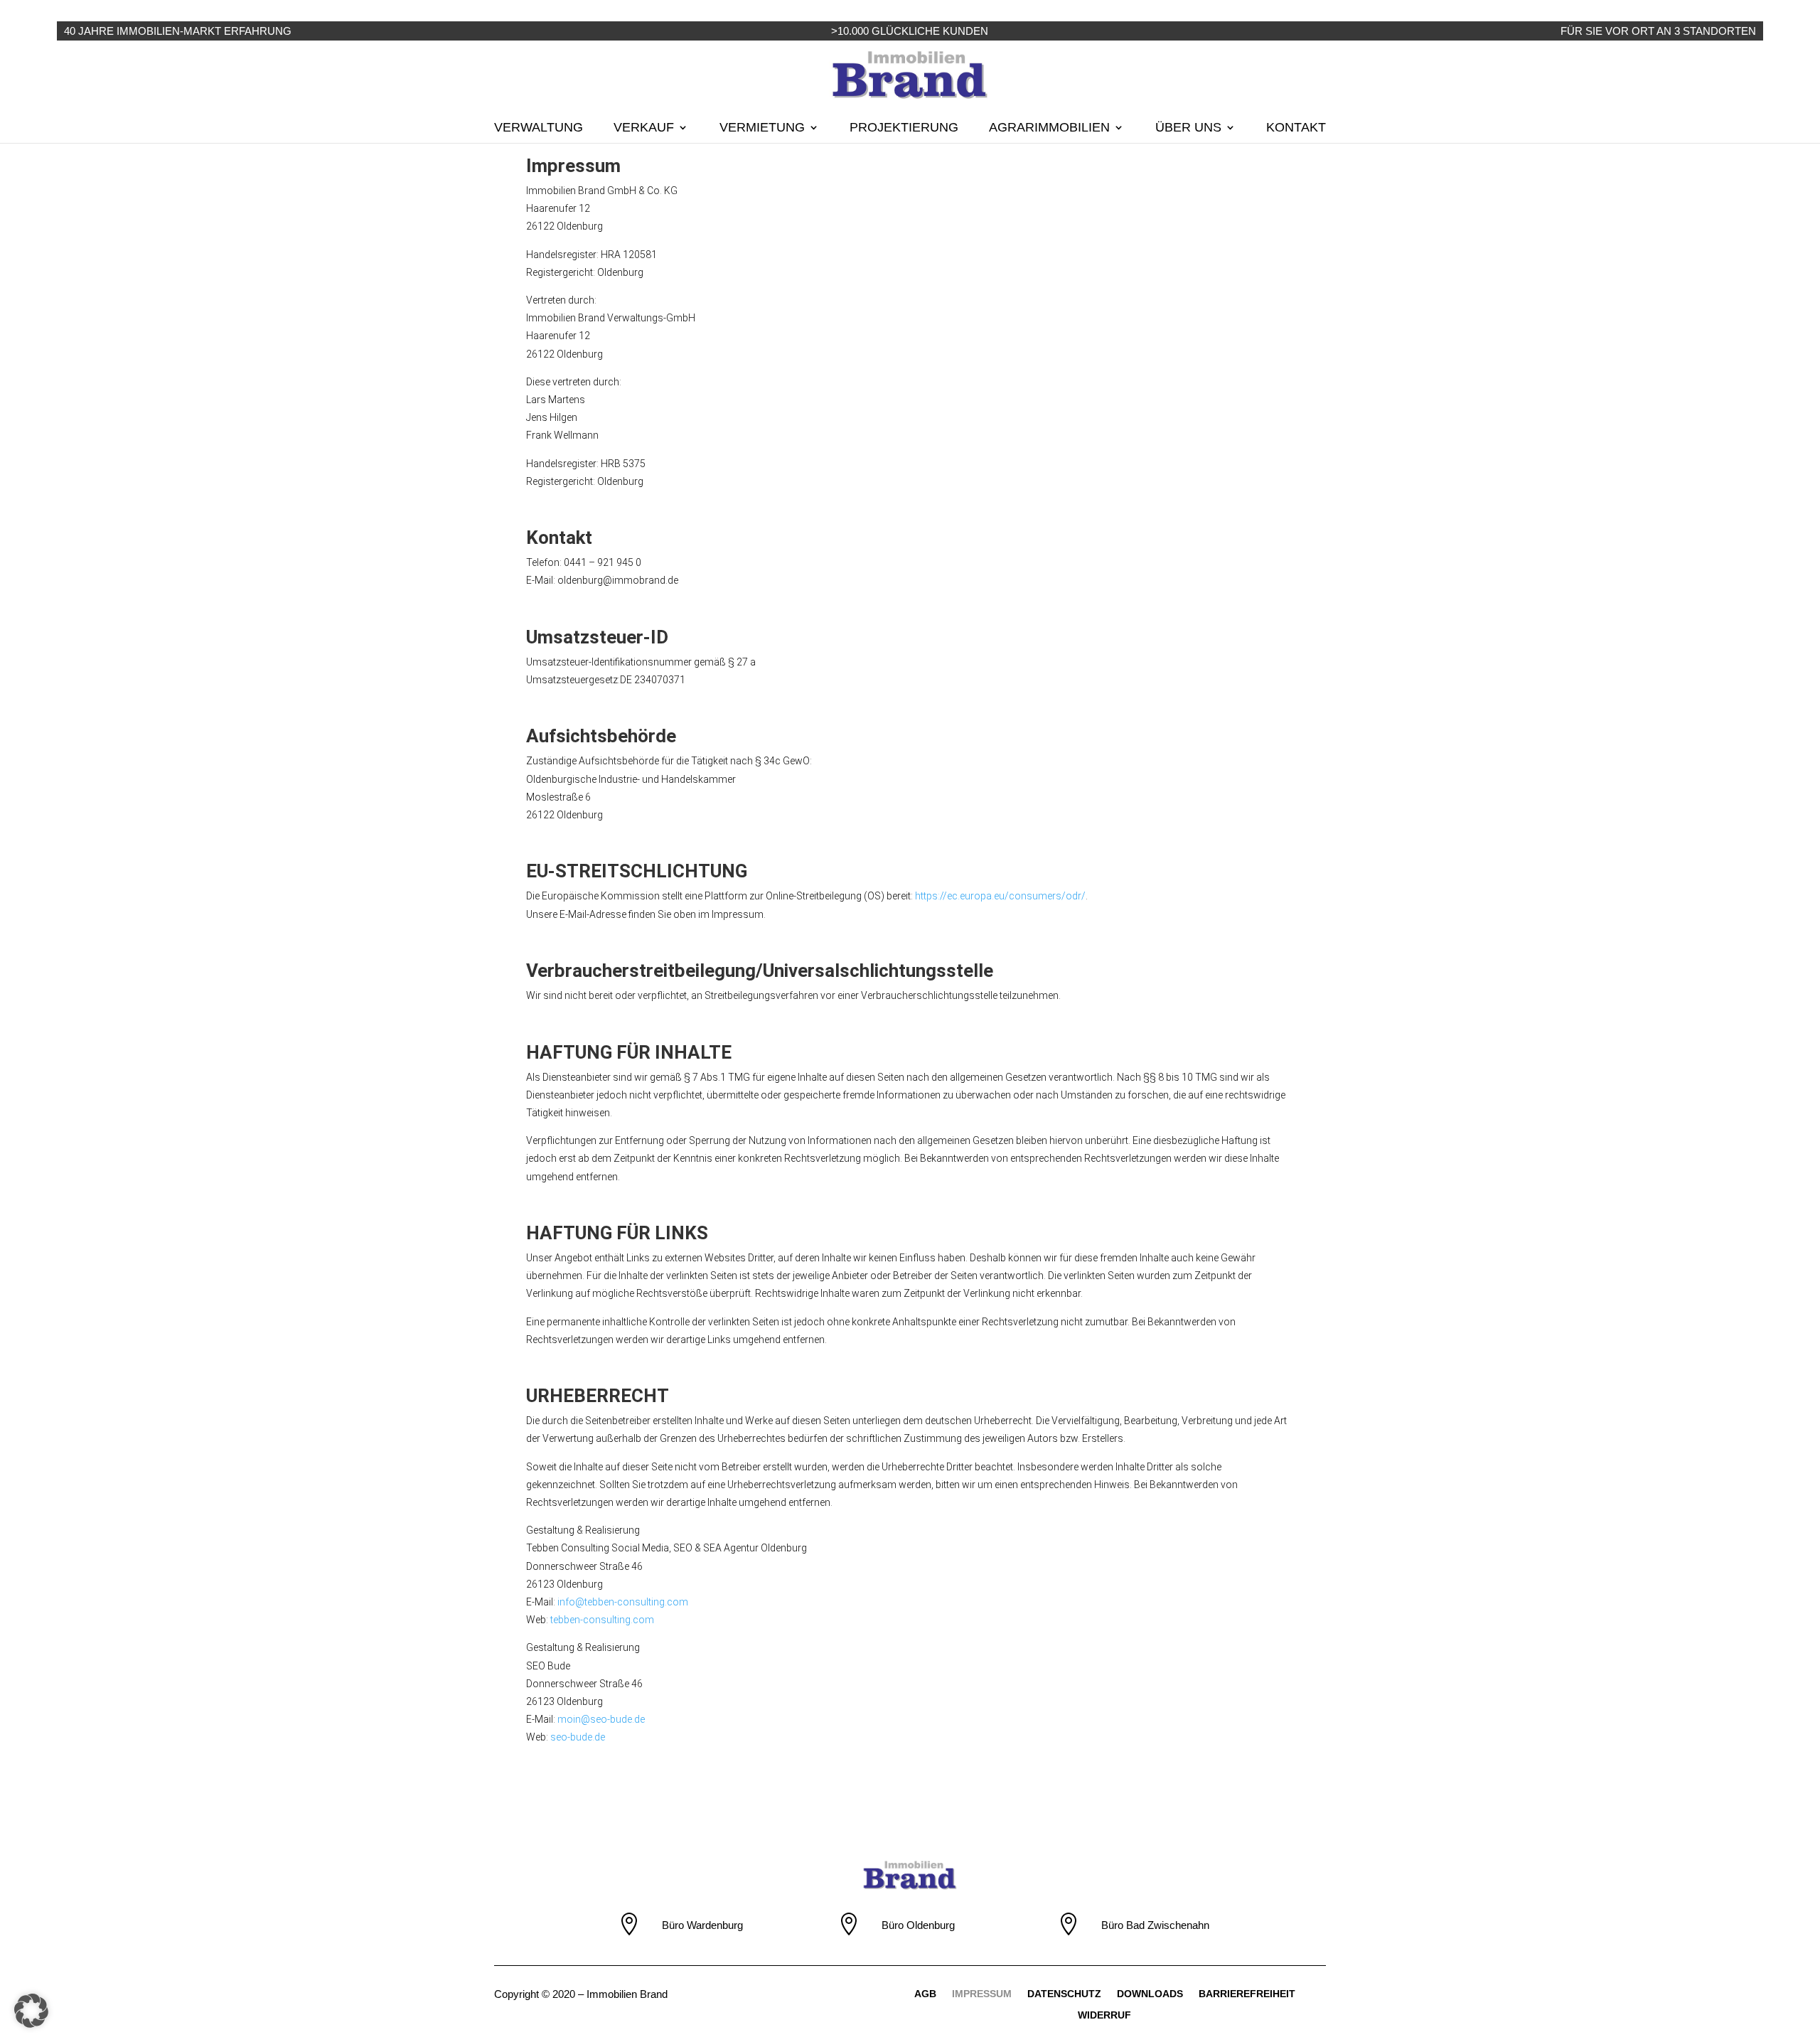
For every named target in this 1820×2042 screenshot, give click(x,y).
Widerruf (1104, 2015)
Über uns (1188, 128)
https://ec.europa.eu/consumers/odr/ (1000, 896)
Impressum (982, 1994)
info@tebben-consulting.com (623, 1602)
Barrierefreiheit (1247, 1994)
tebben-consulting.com (602, 1620)
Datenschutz (1064, 1994)
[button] (31, 2011)
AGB (925, 1994)
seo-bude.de (578, 1737)
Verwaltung (539, 128)
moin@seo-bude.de (601, 1719)
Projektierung (904, 128)
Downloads (1150, 1994)
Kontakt (1296, 128)
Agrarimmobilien (1049, 128)
